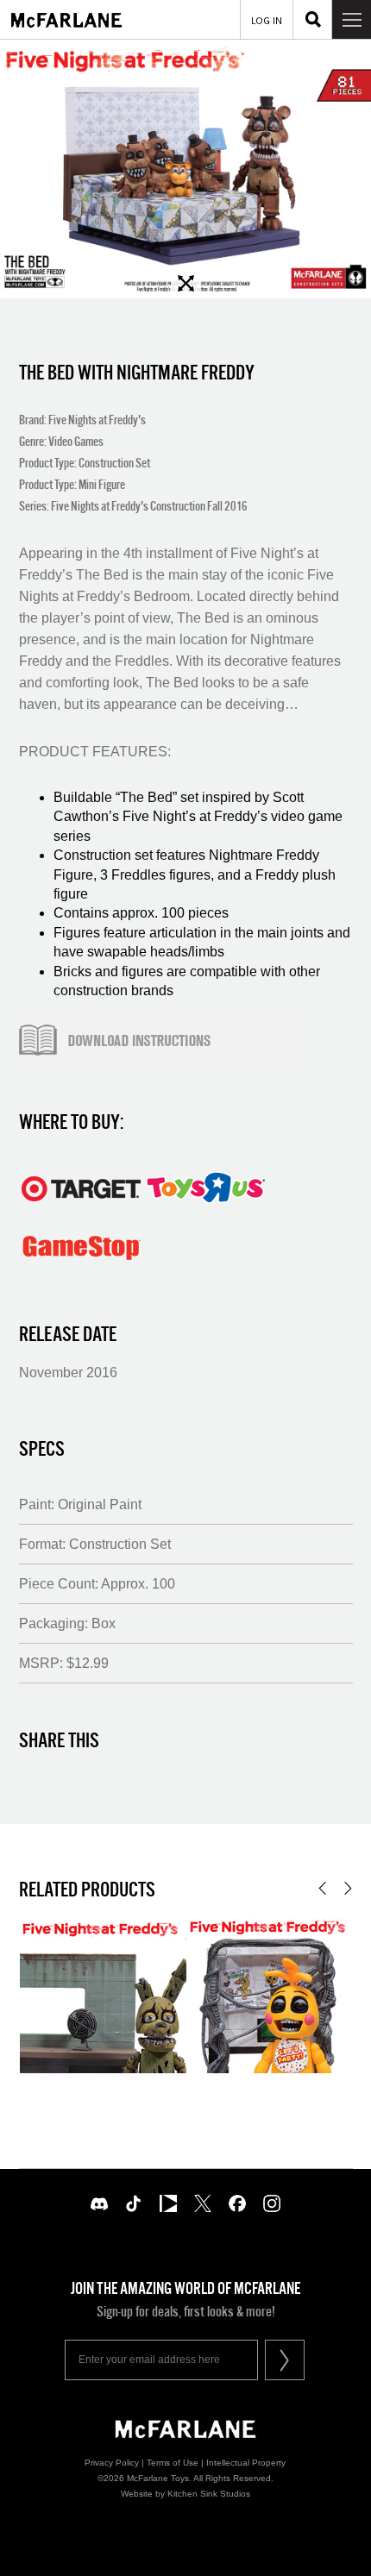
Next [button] (348, 1888)
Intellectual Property (246, 2463)
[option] (185, 169)
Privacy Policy (112, 2463)
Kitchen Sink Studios (209, 2494)
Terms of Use (173, 2463)
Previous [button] (322, 1888)
